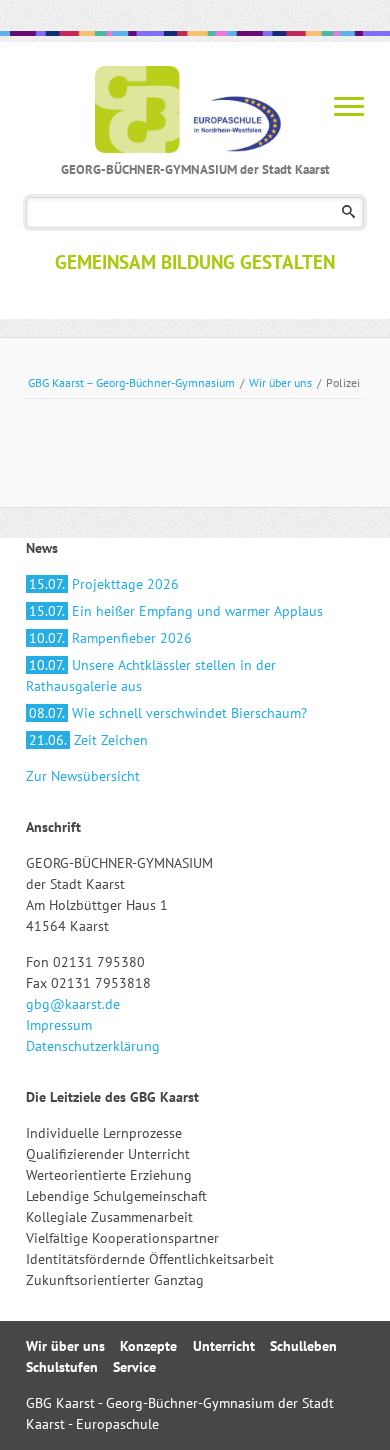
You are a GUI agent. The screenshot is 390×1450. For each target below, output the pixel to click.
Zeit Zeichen (88, 740)
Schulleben (303, 1346)
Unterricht (224, 1346)
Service (134, 1367)
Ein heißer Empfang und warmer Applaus (176, 611)
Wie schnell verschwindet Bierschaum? (168, 713)
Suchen (348, 212)
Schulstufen (62, 1367)
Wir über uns (280, 382)
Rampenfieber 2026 (110, 638)
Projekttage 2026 (104, 584)
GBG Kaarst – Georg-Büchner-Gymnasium (131, 382)
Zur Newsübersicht (83, 776)
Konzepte (148, 1346)
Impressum (59, 1025)
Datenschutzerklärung (93, 1046)
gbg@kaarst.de (73, 1004)
